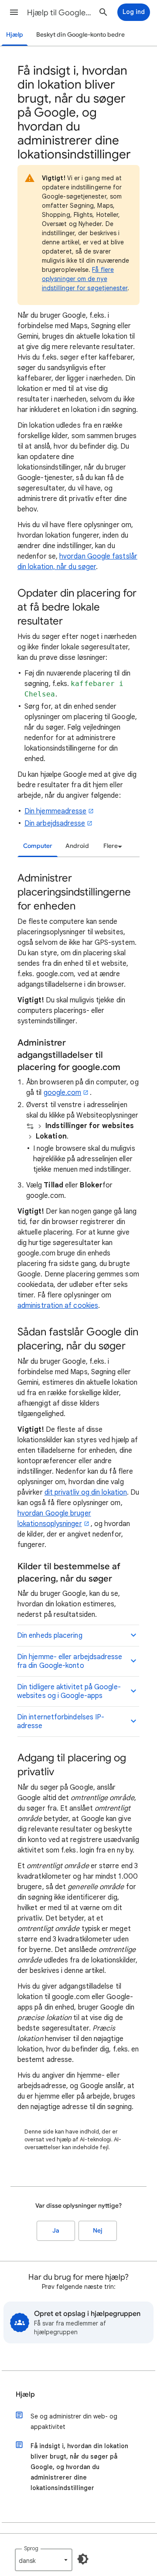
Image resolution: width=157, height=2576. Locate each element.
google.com (63, 1093)
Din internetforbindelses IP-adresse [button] (61, 1722)
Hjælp (15, 35)
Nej (98, 2231)
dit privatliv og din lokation (86, 1492)
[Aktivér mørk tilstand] (83, 2559)
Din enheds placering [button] (50, 1636)
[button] (14, 12)
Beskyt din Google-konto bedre (80, 35)
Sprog (31, 2548)
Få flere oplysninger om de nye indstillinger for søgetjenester (85, 279)
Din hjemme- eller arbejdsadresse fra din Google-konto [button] (70, 1661)
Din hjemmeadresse (55, 811)
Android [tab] (77, 846)
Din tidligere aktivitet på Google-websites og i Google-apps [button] (69, 1691)
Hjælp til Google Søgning (59, 13)
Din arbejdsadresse (55, 823)
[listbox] (111, 846)
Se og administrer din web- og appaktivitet (74, 2422)
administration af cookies (58, 1306)
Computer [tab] (38, 846)
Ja (56, 2231)
